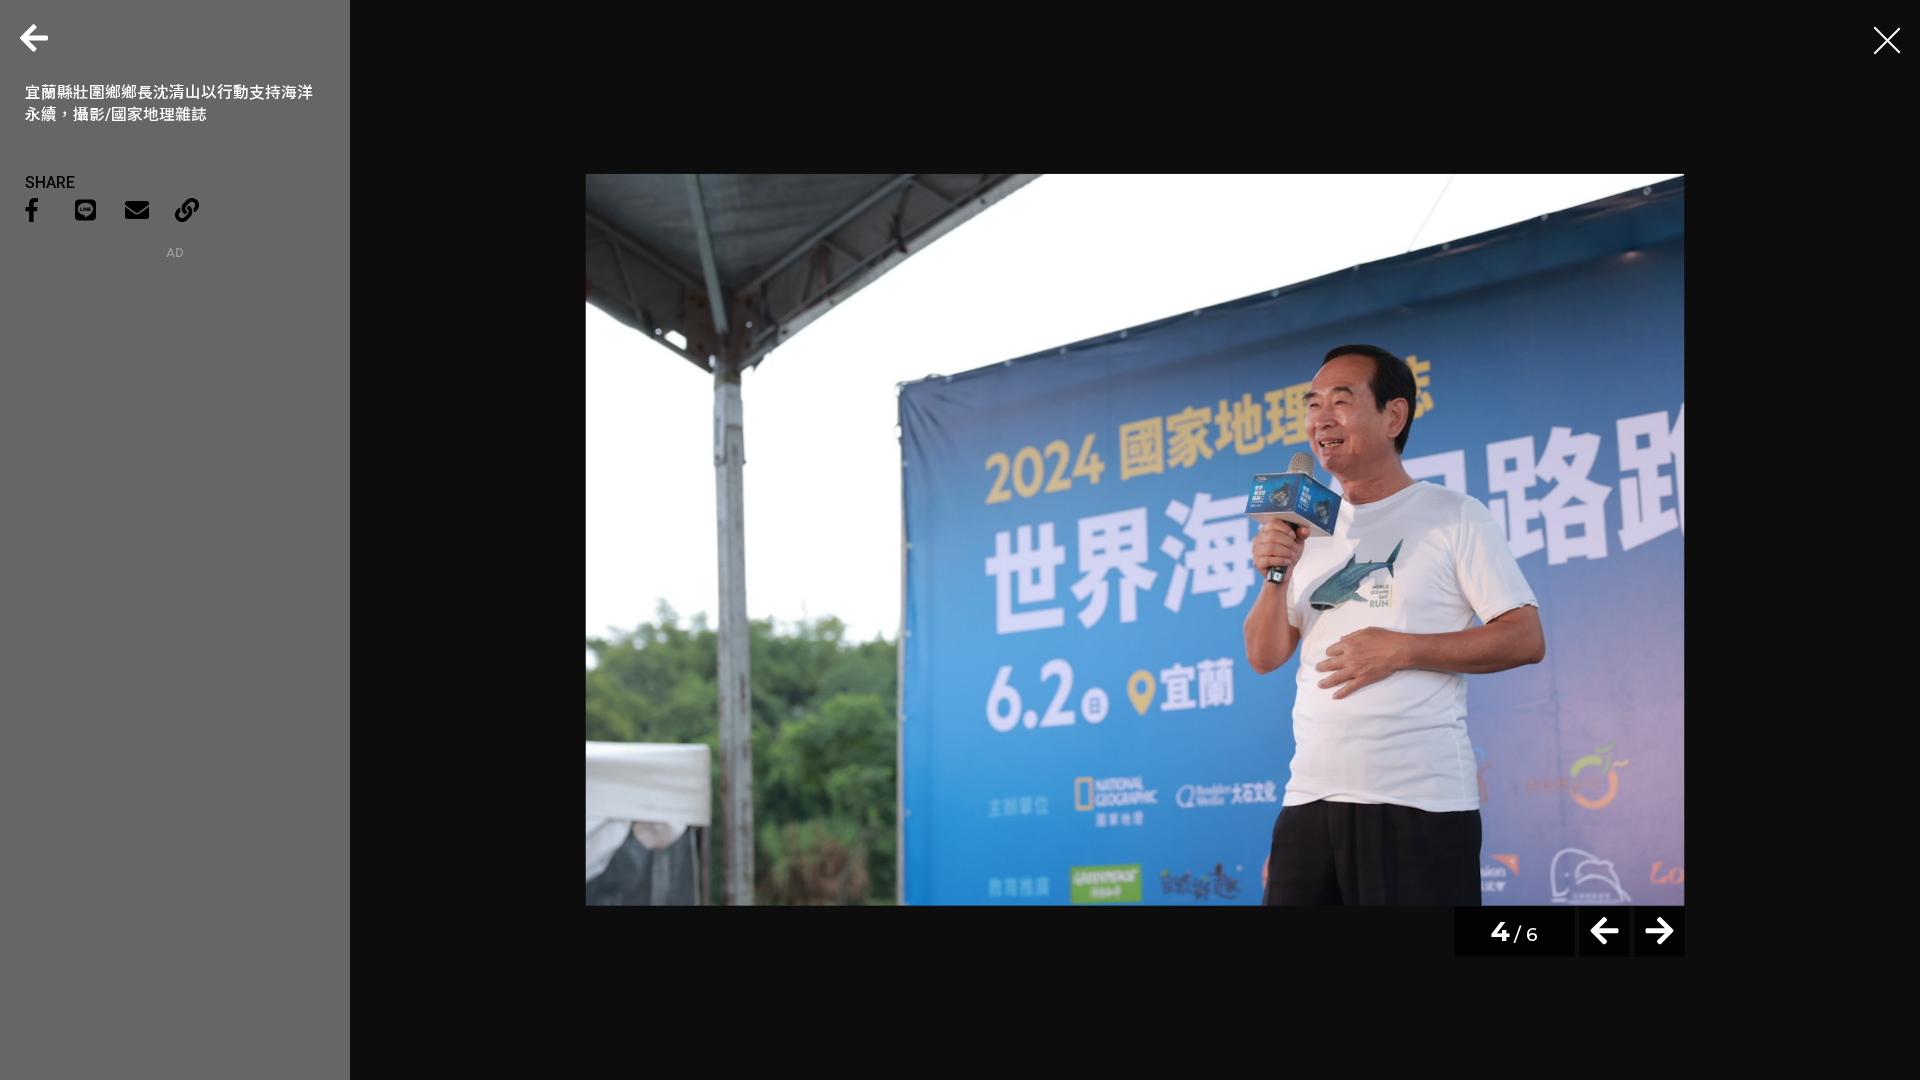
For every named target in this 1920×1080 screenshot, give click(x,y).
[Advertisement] (175, 385)
